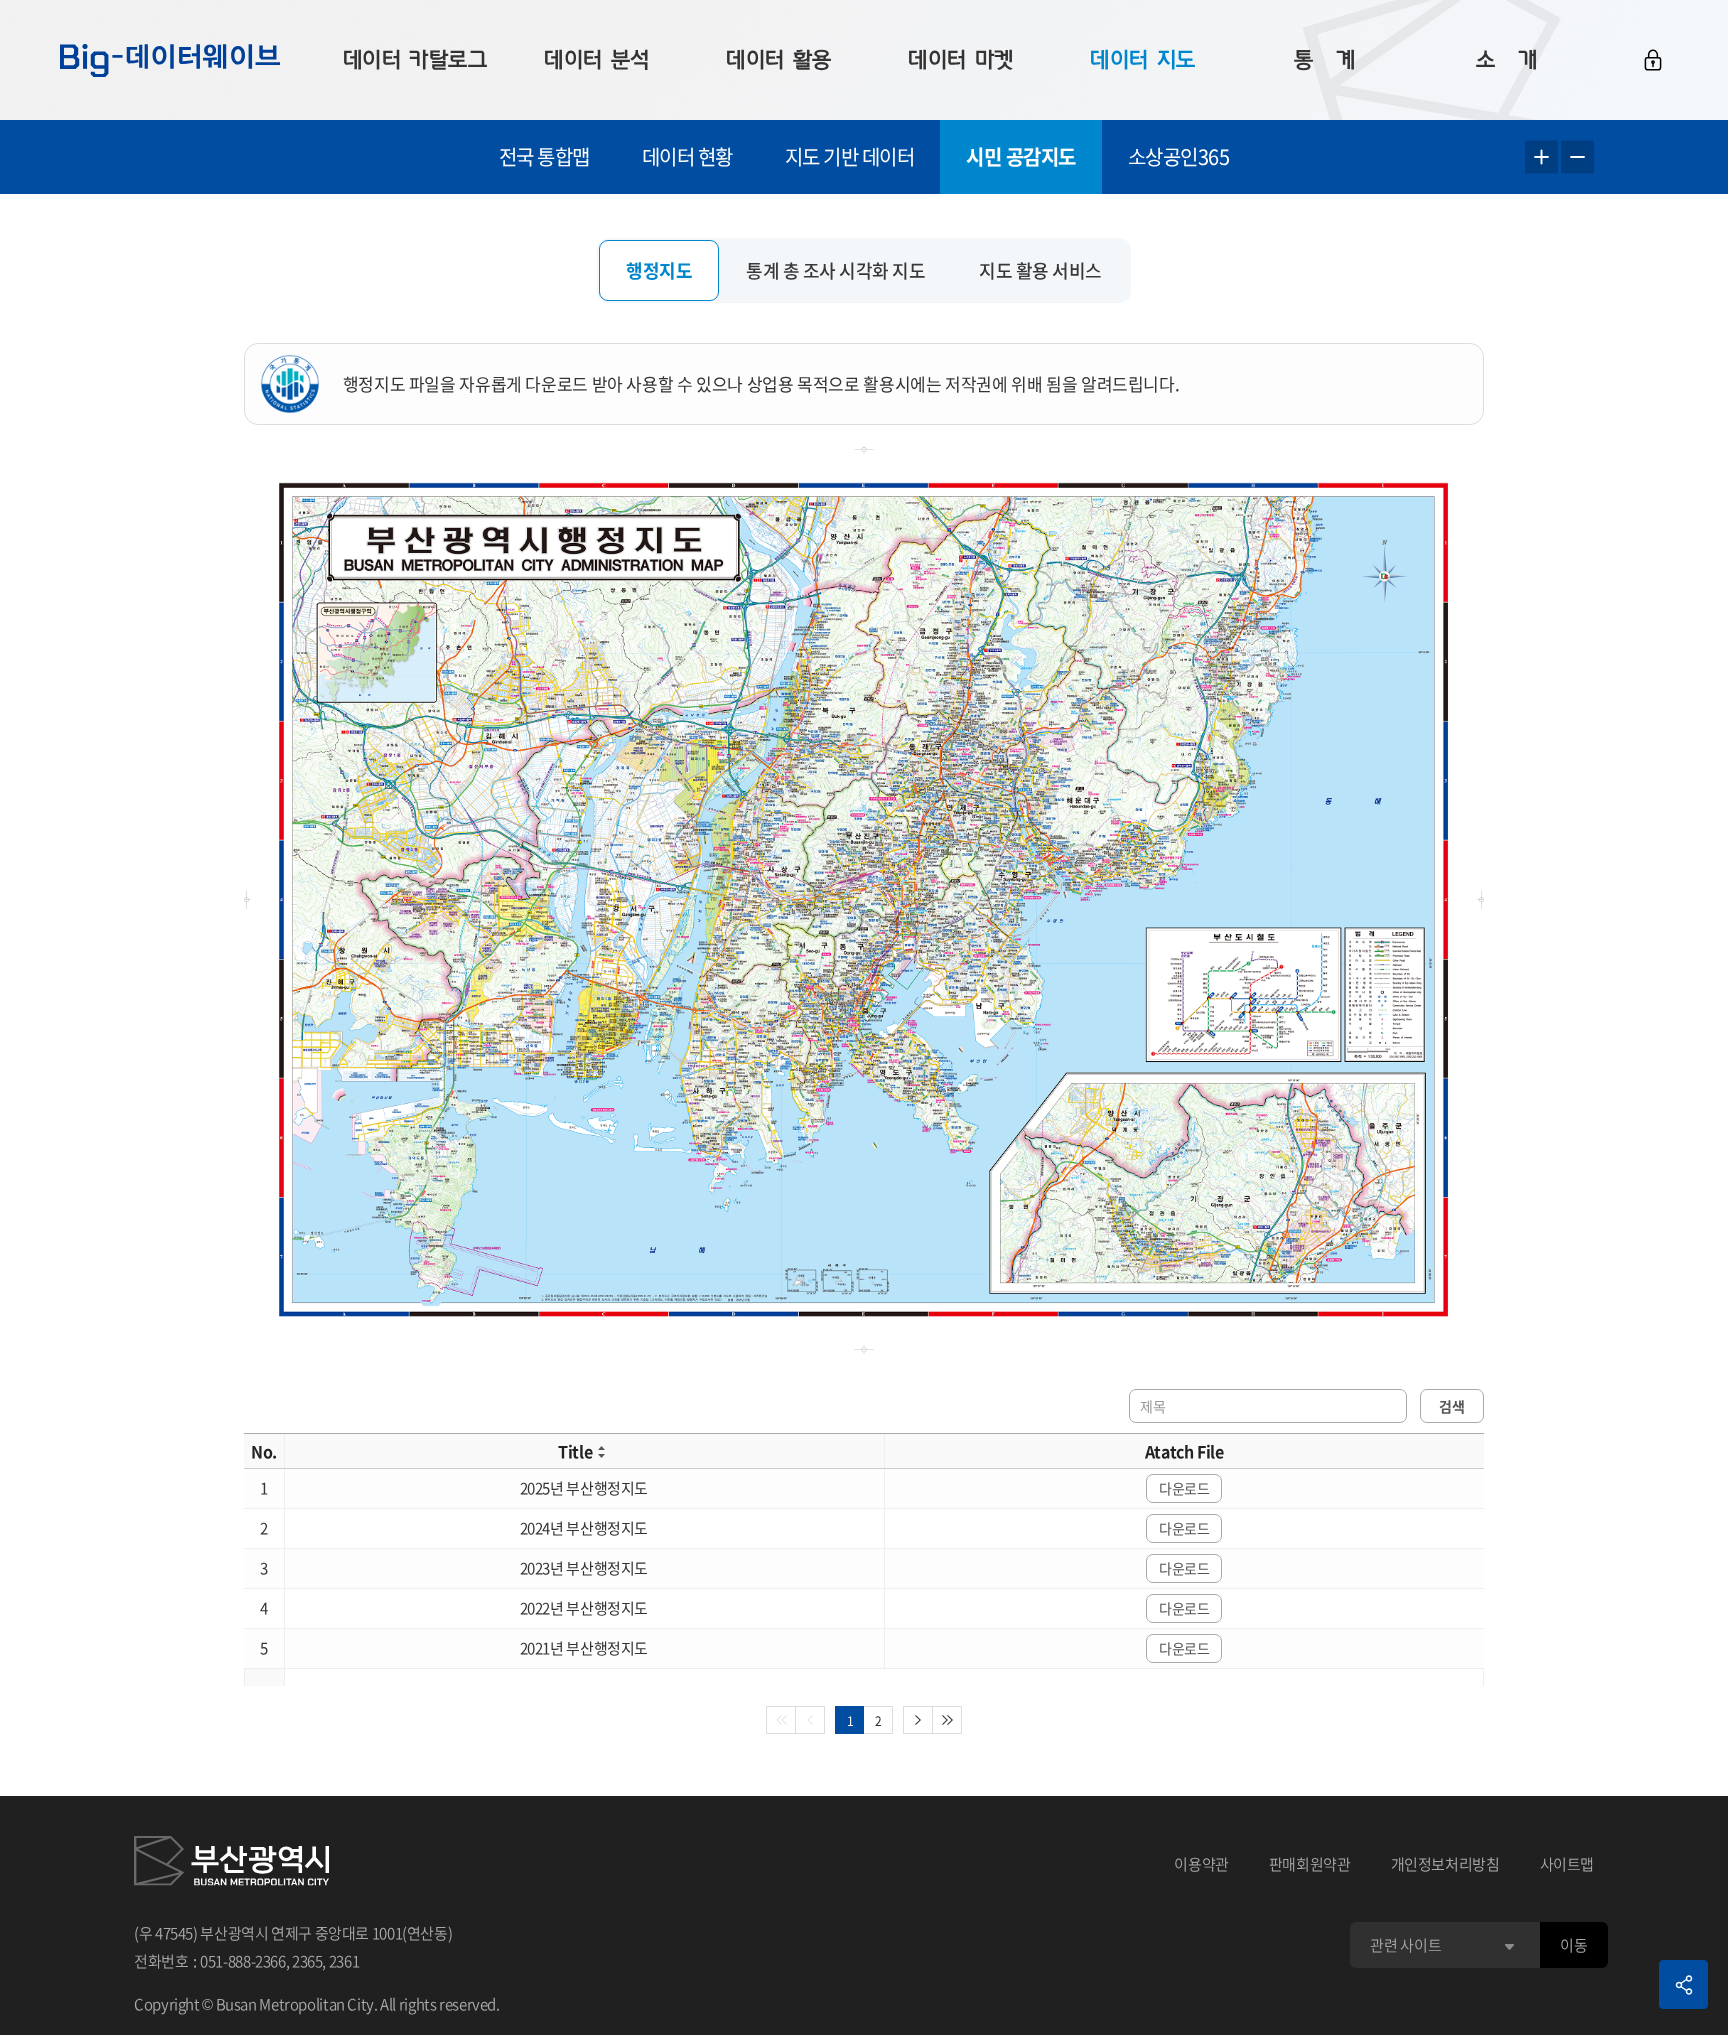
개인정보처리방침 (1445, 1864)
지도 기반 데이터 (850, 156)
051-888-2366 (243, 1961)
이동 (1573, 1945)
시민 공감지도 (1021, 156)
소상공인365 (1179, 156)
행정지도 (659, 270)
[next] (918, 1720)
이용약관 (1201, 1864)
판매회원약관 (1310, 1864)
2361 (344, 1961)
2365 (307, 1961)
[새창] (231, 1864)
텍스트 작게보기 (1577, 157)
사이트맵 (1567, 1864)
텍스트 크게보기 (1541, 157)
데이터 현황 (687, 156)
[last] (947, 1720)
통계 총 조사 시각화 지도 (835, 270)
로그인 (1653, 60)
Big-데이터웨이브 (170, 60)
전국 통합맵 (544, 156)
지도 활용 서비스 (1040, 270)
